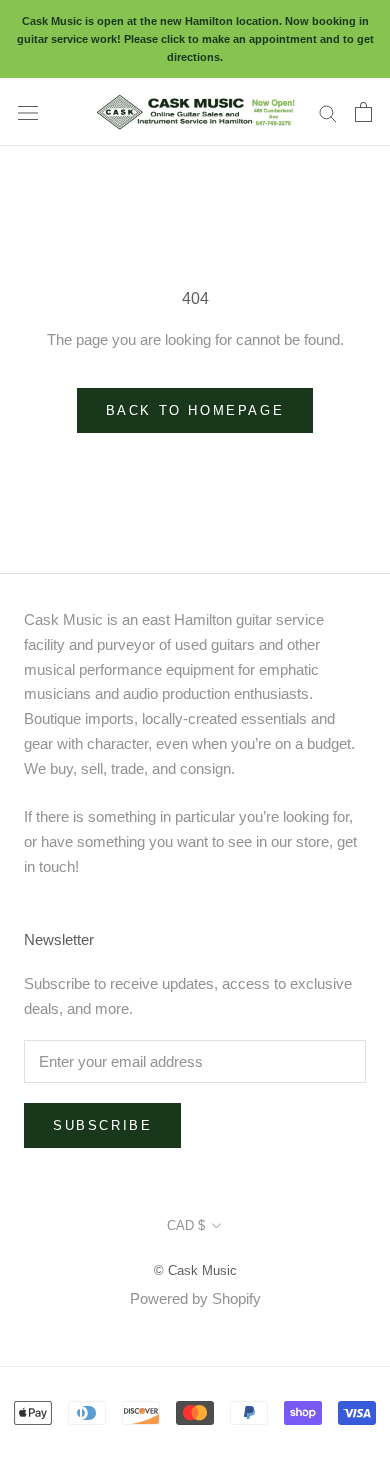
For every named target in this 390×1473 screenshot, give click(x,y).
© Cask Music (195, 1270)
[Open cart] (363, 112)
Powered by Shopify (195, 1298)
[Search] (328, 112)
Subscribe (102, 1125)
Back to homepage (195, 410)
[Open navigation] (28, 112)
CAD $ (186, 1225)
